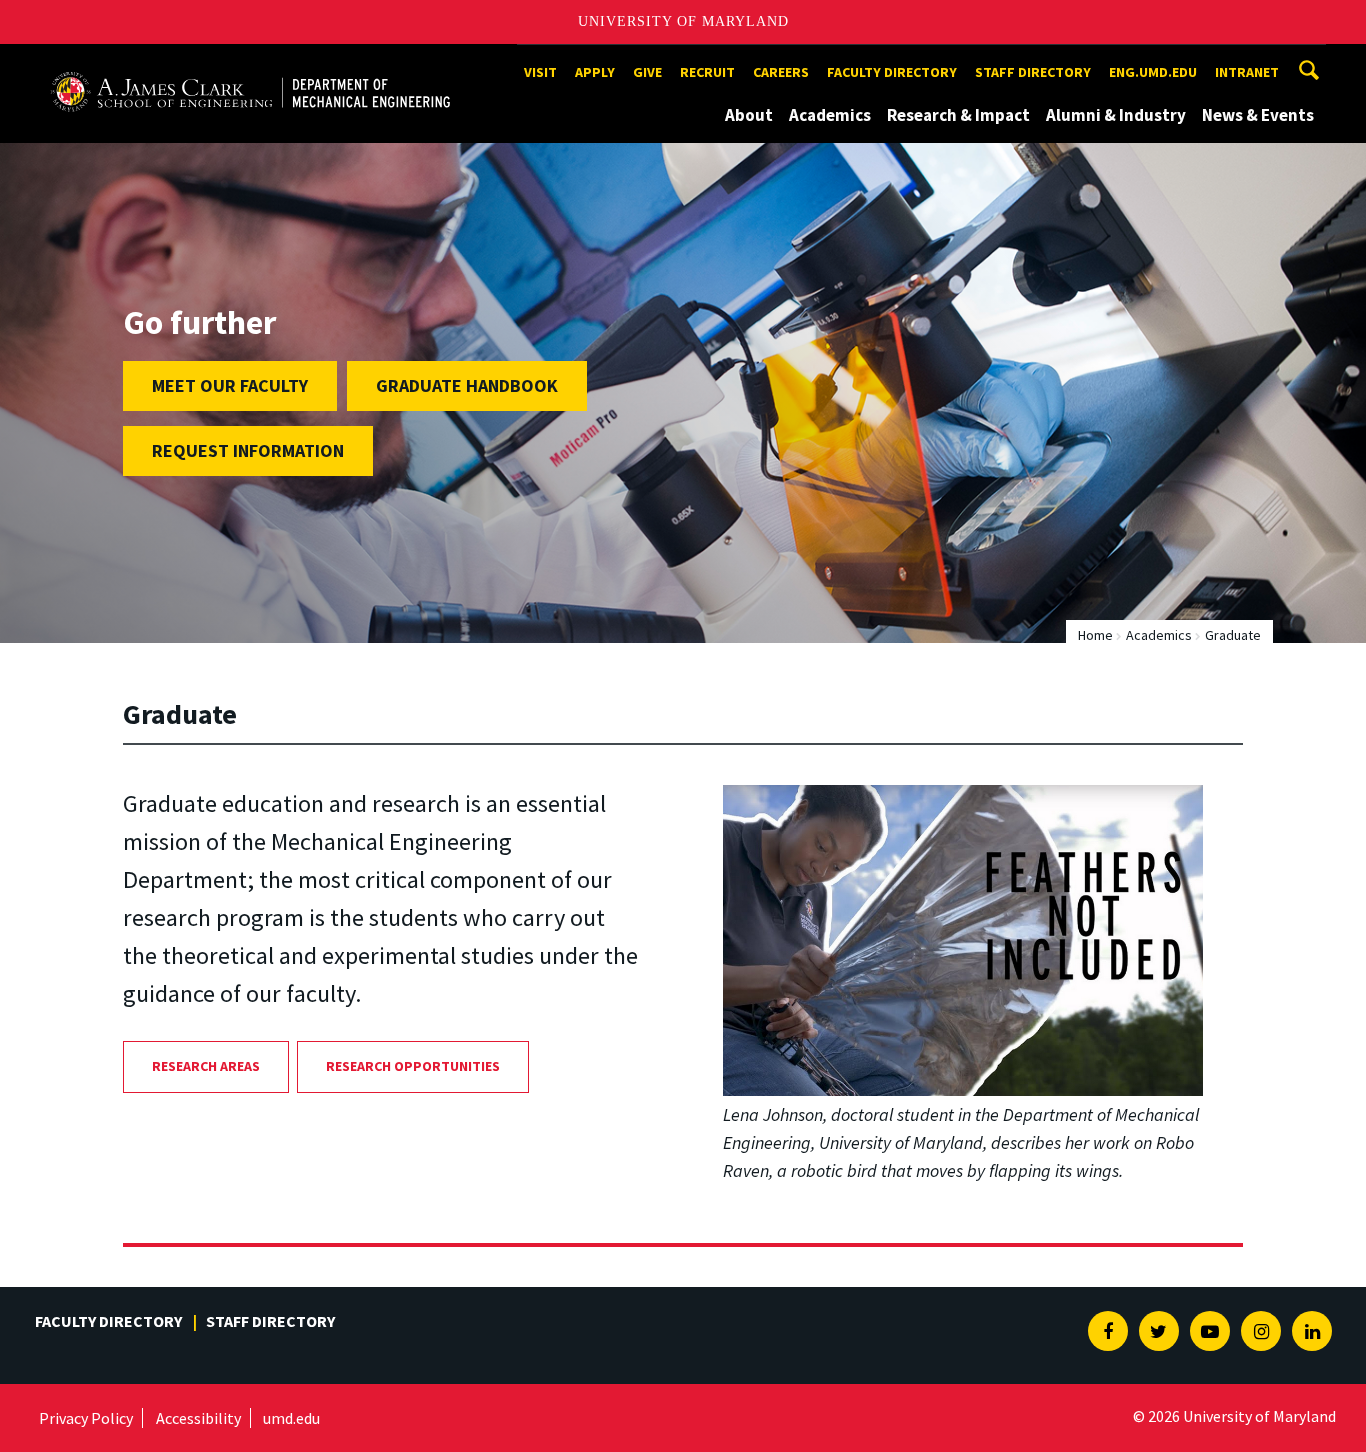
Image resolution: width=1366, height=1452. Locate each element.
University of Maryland (683, 21)
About (749, 115)
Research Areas (206, 1066)
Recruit (707, 72)
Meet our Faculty (230, 385)
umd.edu (291, 1418)
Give (647, 72)
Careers (781, 72)
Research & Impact (958, 115)
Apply (595, 72)
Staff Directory (1033, 72)
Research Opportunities (413, 1066)
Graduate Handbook (467, 385)
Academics (830, 115)
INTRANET (1247, 72)
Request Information (248, 450)
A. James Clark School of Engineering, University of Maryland (250, 62)
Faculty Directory (892, 72)
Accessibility (198, 1418)
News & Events (1258, 115)
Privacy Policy (86, 1418)
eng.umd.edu (1153, 72)
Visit (540, 72)
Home (1095, 635)
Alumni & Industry (1116, 115)
